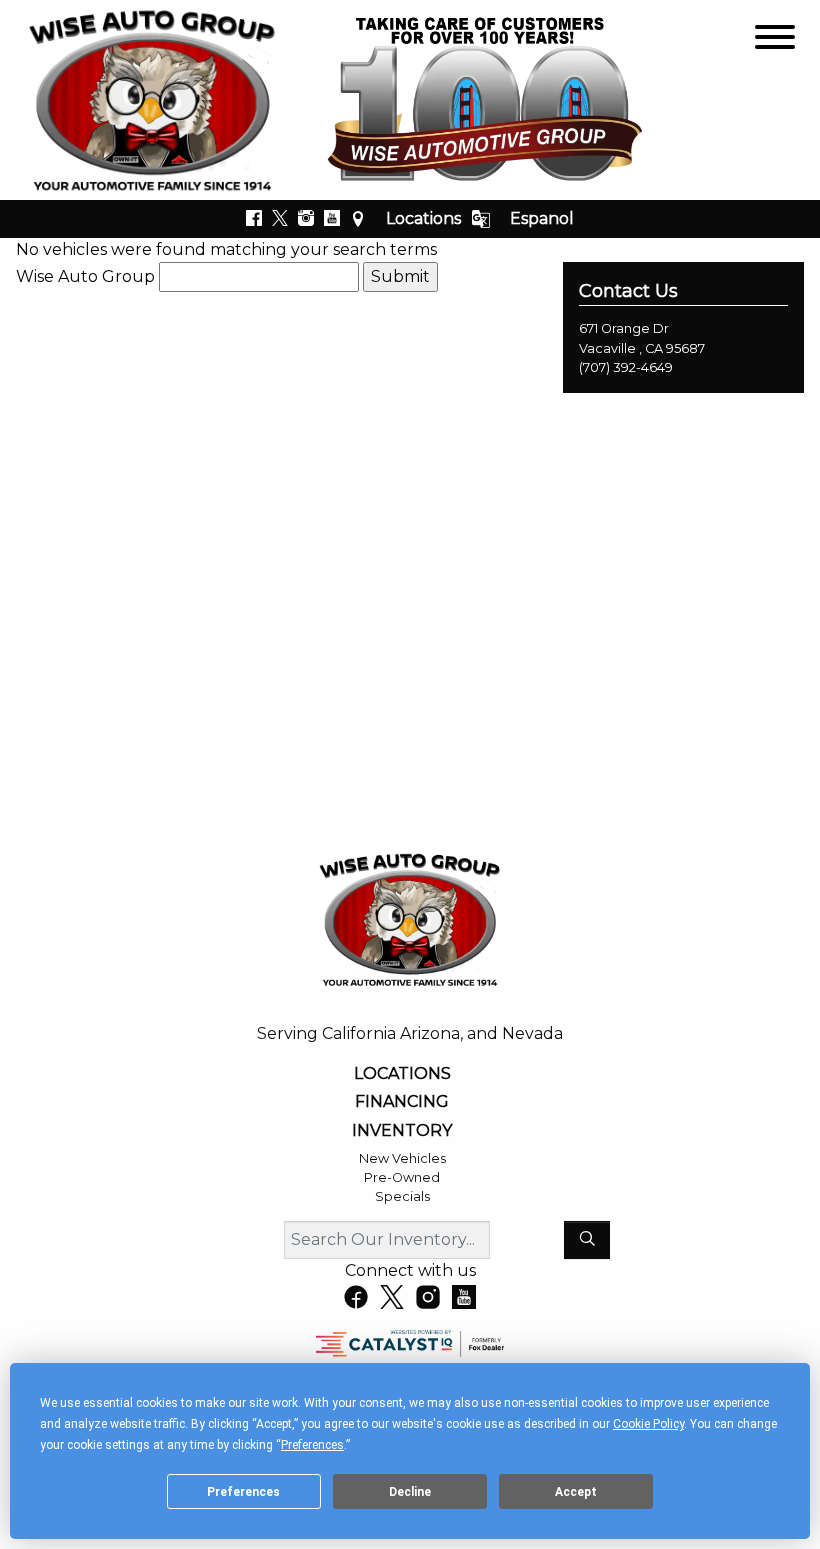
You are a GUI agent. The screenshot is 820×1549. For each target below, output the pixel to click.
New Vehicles (402, 1158)
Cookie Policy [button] (648, 1424)
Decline (410, 1492)
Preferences (243, 1492)
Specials (402, 1196)
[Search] (587, 1240)
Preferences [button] (312, 1445)
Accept (576, 1492)
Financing (402, 1102)
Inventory (402, 1131)
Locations (423, 218)
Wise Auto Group (85, 276)
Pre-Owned (402, 1177)
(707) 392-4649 (626, 367)
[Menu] (775, 40)
